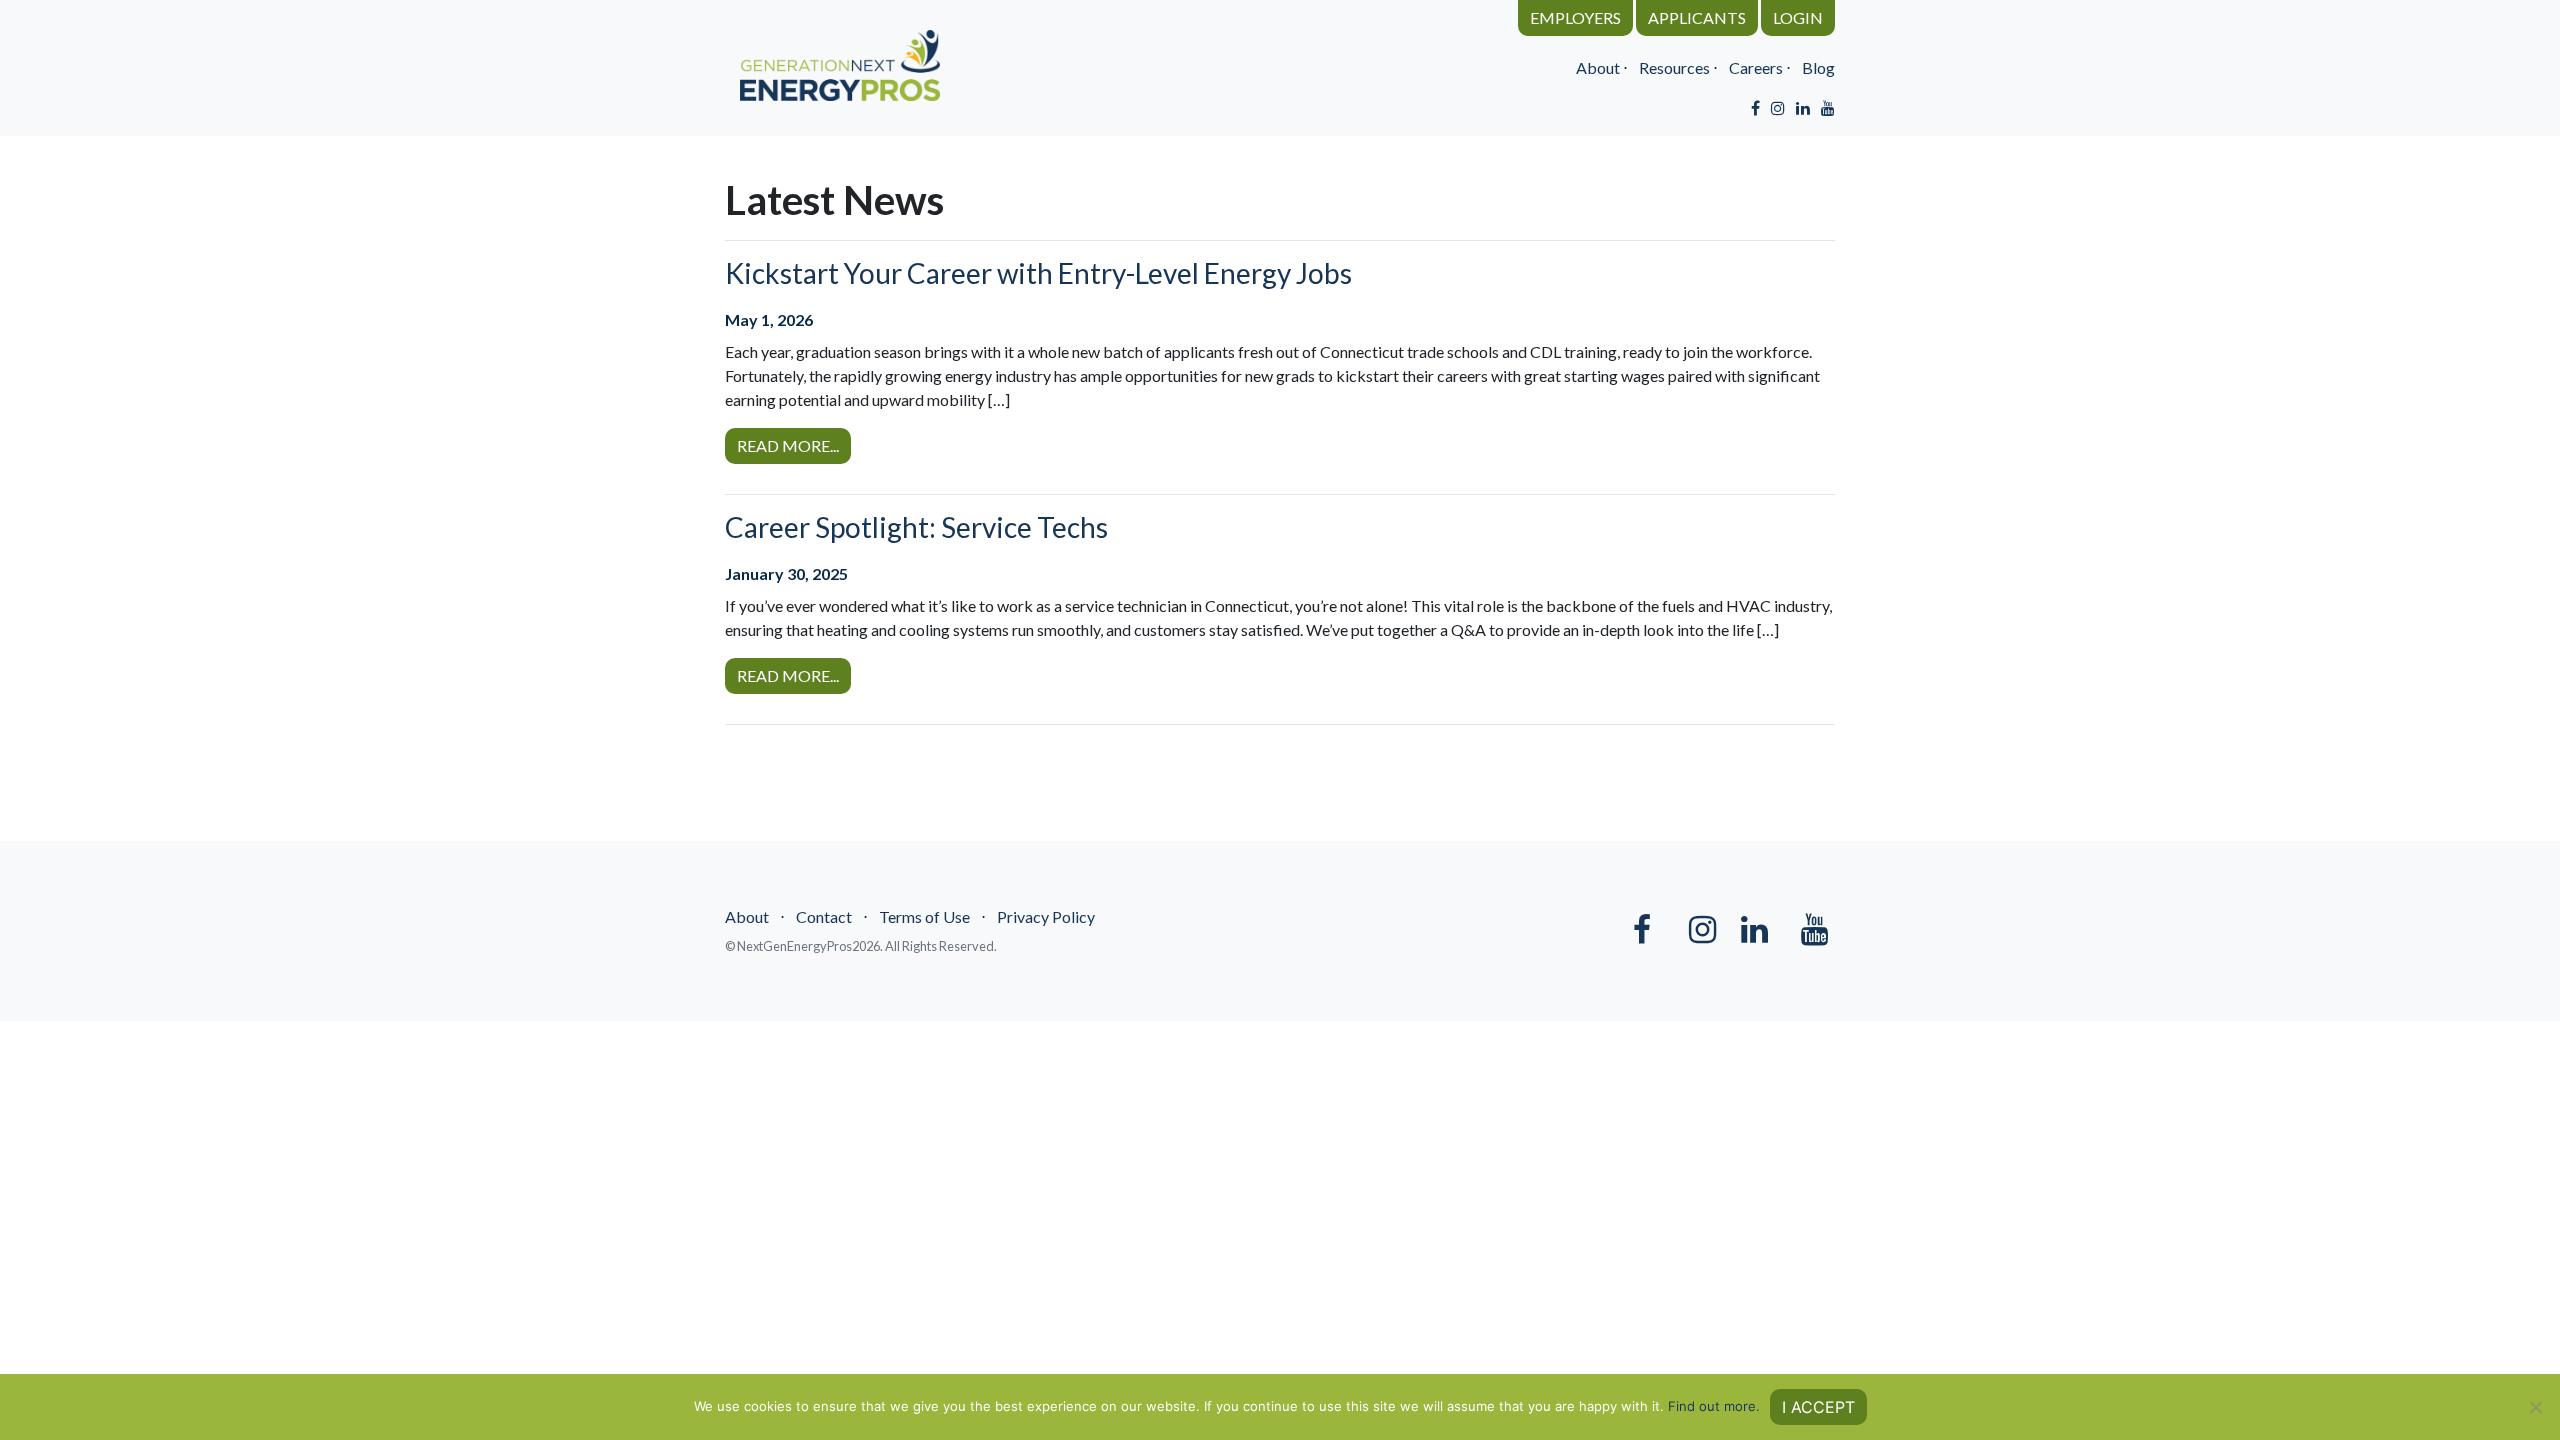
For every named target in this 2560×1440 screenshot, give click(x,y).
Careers (1756, 67)
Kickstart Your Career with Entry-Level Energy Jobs (1038, 273)
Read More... (788, 445)
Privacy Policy (1046, 916)
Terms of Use (924, 916)
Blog (1818, 67)
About (1598, 67)
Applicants (1697, 17)
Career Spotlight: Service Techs (916, 527)
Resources (1674, 67)
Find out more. (1714, 1406)
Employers (1575, 17)
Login (1798, 17)
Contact (824, 916)
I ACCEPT (1818, 1407)
